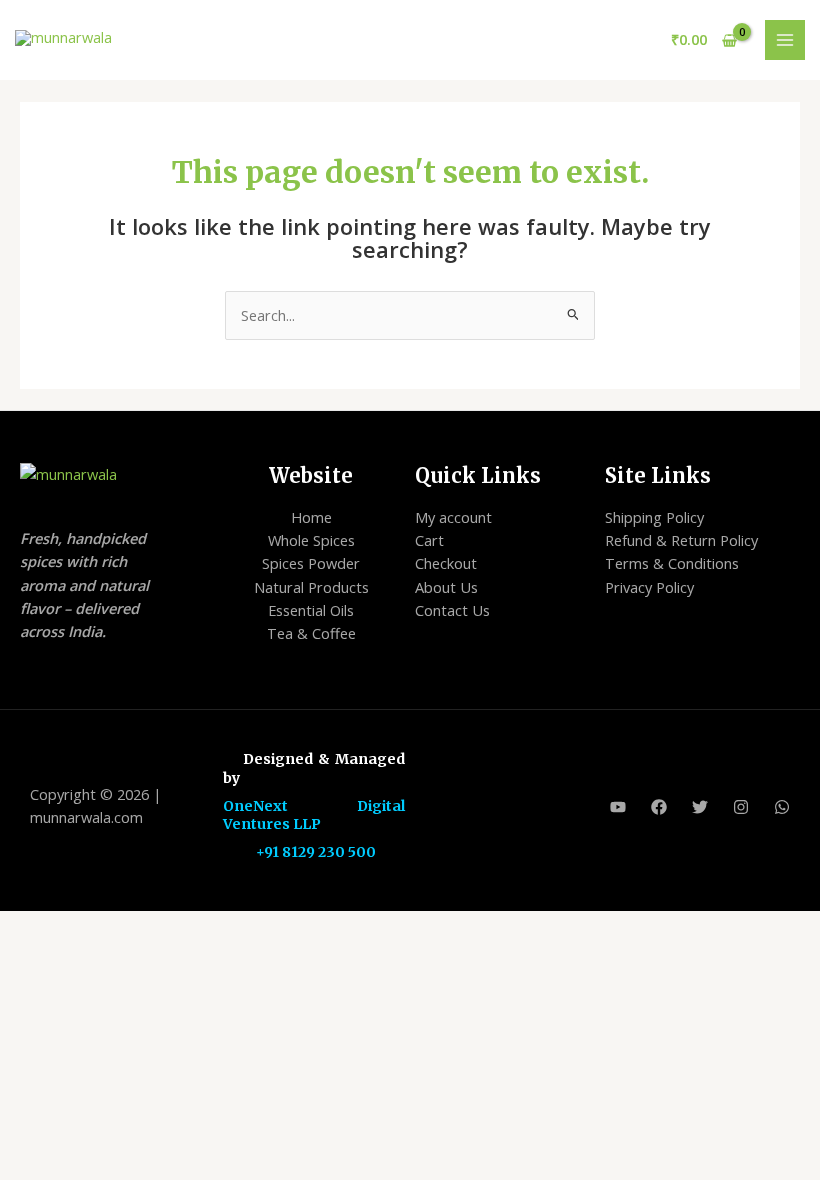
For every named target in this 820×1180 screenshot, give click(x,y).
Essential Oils (311, 610)
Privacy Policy (649, 587)
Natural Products (311, 587)
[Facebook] (659, 807)
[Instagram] (741, 807)
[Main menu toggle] (785, 40)
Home (311, 517)
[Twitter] (700, 807)
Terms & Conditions (672, 563)
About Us (446, 587)
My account (453, 517)
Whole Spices (311, 540)
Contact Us (452, 610)
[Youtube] (618, 807)
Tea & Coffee (311, 633)
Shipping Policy (654, 517)
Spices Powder (311, 563)
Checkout (446, 563)
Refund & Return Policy (681, 540)
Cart (429, 540)
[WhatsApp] (782, 807)
